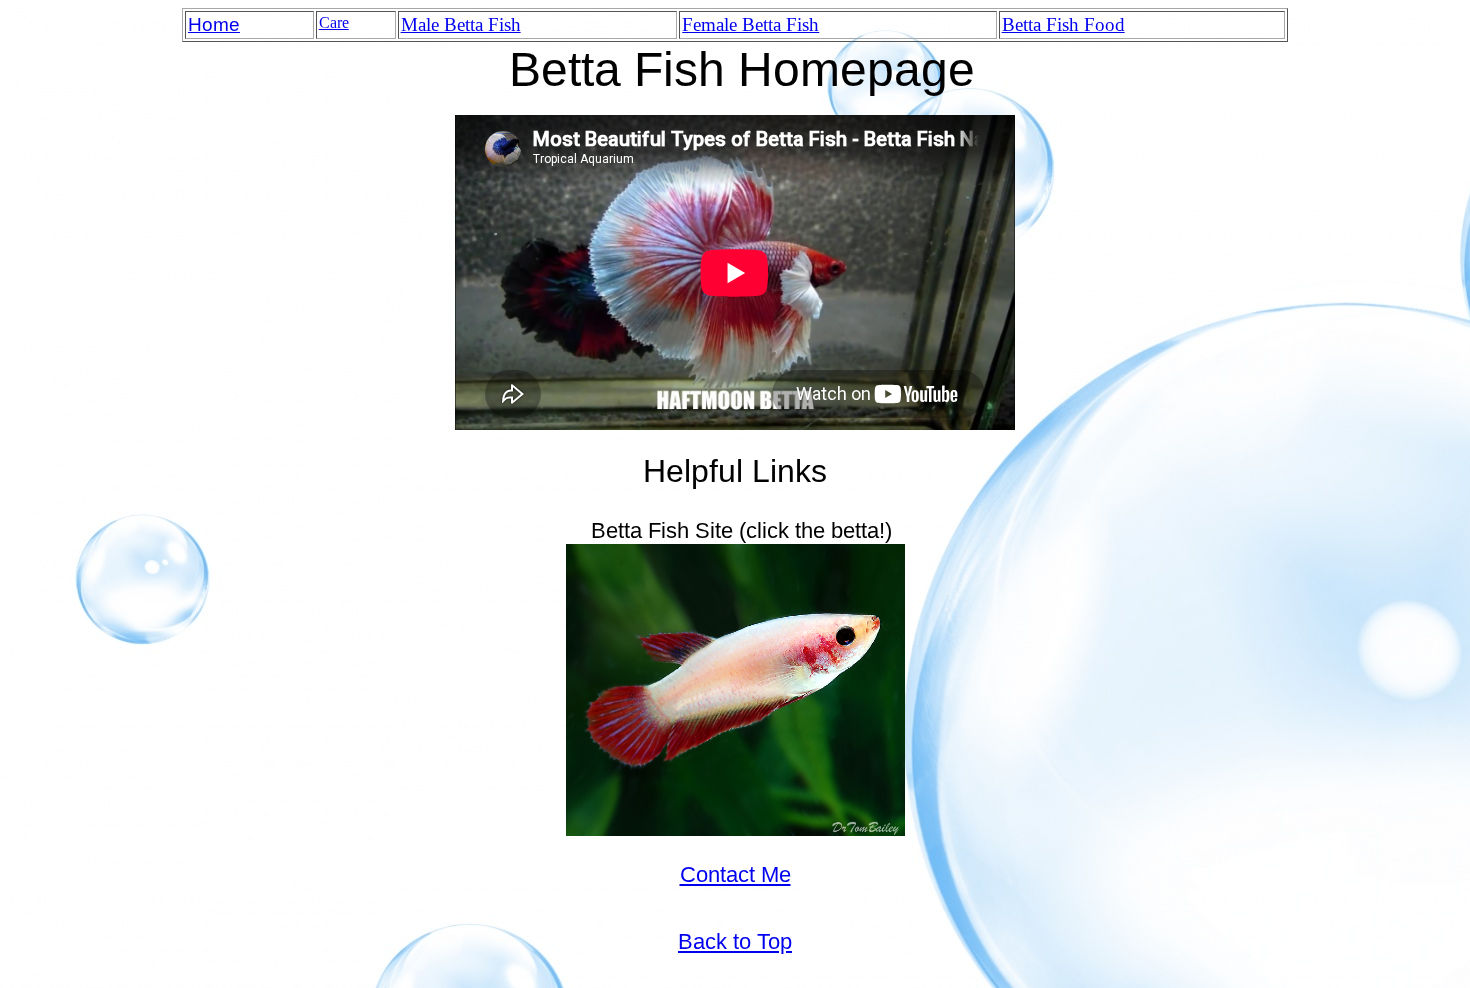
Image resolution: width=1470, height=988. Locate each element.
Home (214, 24)
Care (334, 22)
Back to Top (735, 941)
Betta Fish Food (1063, 24)
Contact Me (735, 874)
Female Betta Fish (750, 24)
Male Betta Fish (461, 24)
